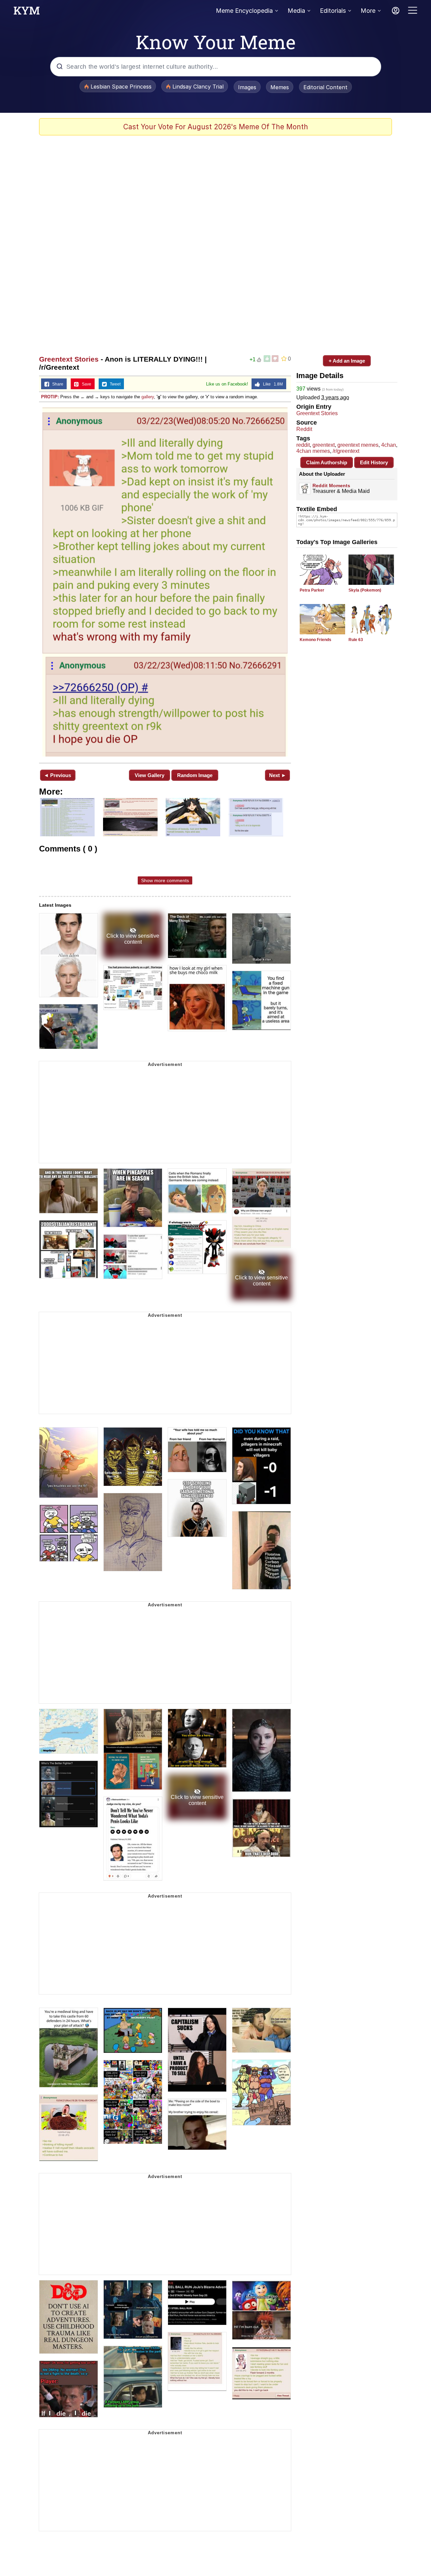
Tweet (114, 384)
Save (85, 384)
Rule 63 (356, 640)
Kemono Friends (316, 640)
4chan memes (313, 451)
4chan (389, 445)
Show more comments (165, 880)
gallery (148, 397)
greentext (324, 445)
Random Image (195, 775)
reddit (303, 445)
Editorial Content (325, 87)
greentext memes (358, 445)
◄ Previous (57, 775)
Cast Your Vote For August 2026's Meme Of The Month (216, 127)
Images (247, 87)
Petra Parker (312, 590)
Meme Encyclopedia (244, 11)
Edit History (374, 462)
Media (296, 11)
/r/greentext (346, 451)
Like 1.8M (271, 384)
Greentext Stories (69, 359)
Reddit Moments (331, 486)
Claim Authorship (327, 462)
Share (56, 384)
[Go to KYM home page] (27, 12)
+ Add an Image (347, 361)
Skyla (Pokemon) (365, 590)
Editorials (333, 11)
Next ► (278, 775)
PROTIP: (50, 397)
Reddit (304, 429)
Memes (280, 87)
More (368, 11)
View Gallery (150, 775)
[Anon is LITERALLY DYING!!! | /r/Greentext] (165, 582)
